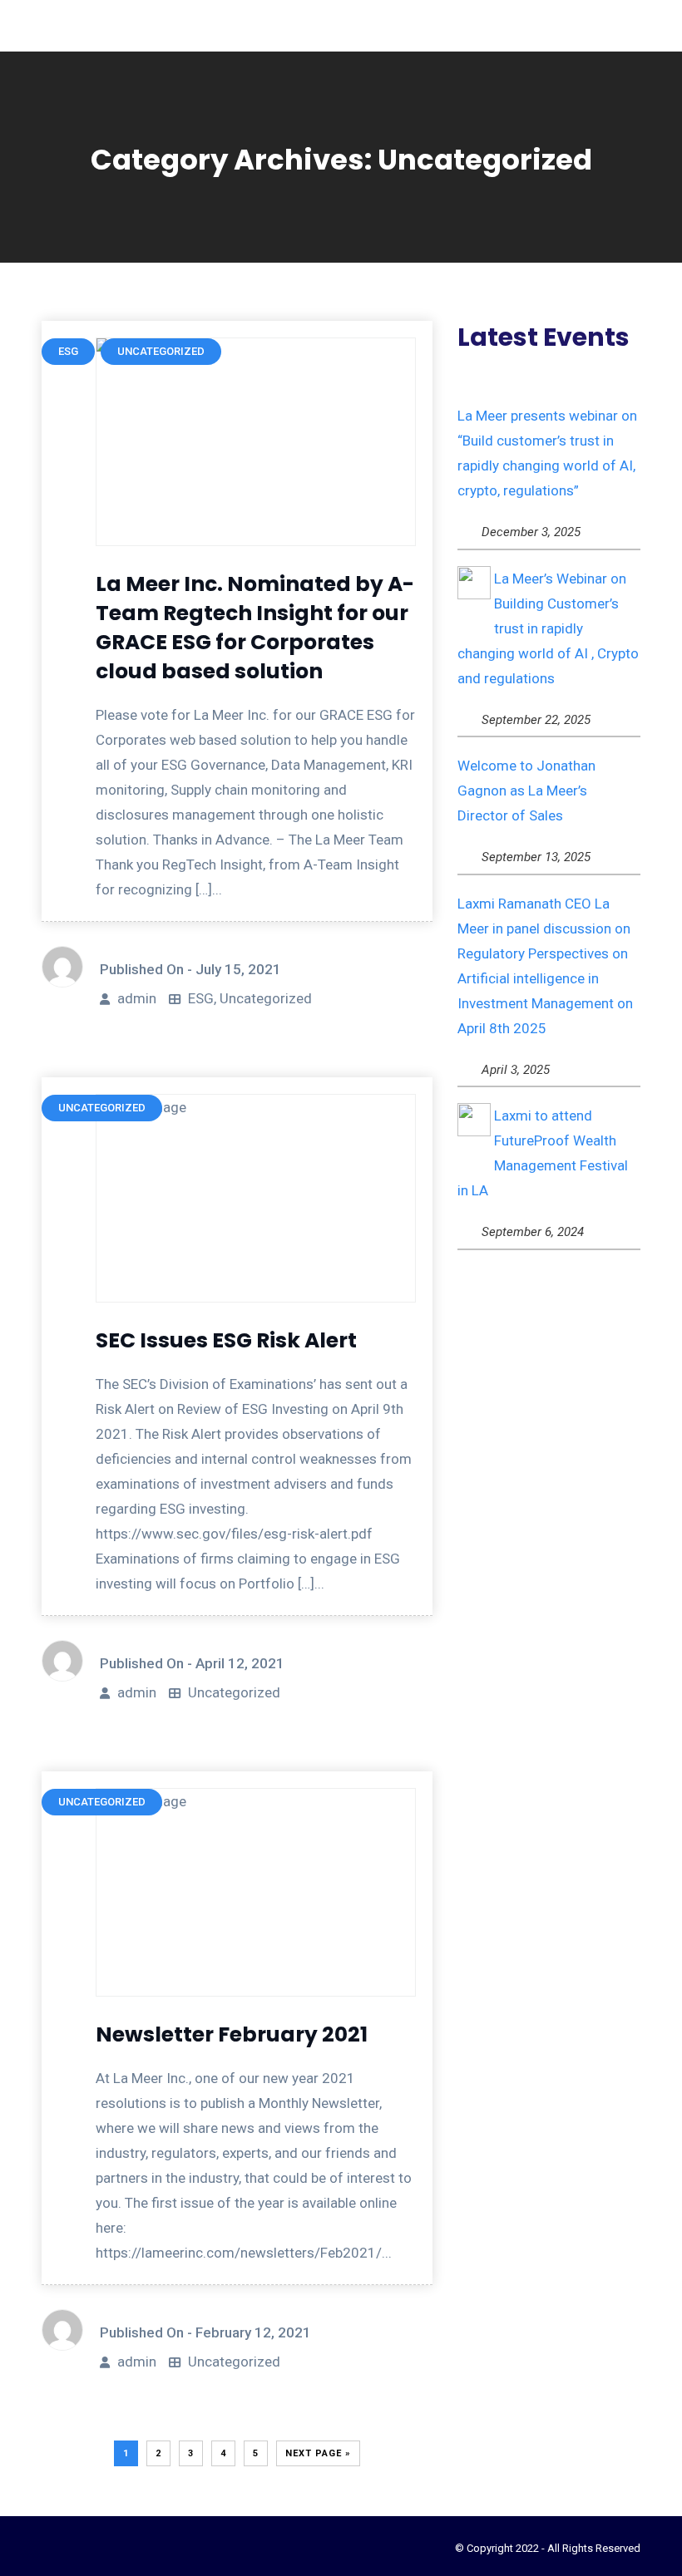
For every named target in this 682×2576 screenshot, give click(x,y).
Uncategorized (266, 998)
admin (137, 998)
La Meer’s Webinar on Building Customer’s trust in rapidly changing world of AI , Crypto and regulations (548, 628)
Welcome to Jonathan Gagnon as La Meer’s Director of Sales (526, 791)
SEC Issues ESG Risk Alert (226, 1340)
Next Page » (318, 2453)
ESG (201, 998)
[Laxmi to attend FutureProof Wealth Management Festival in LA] (474, 1120)
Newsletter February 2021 (232, 2034)
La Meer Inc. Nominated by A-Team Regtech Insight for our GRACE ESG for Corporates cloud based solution (255, 628)
